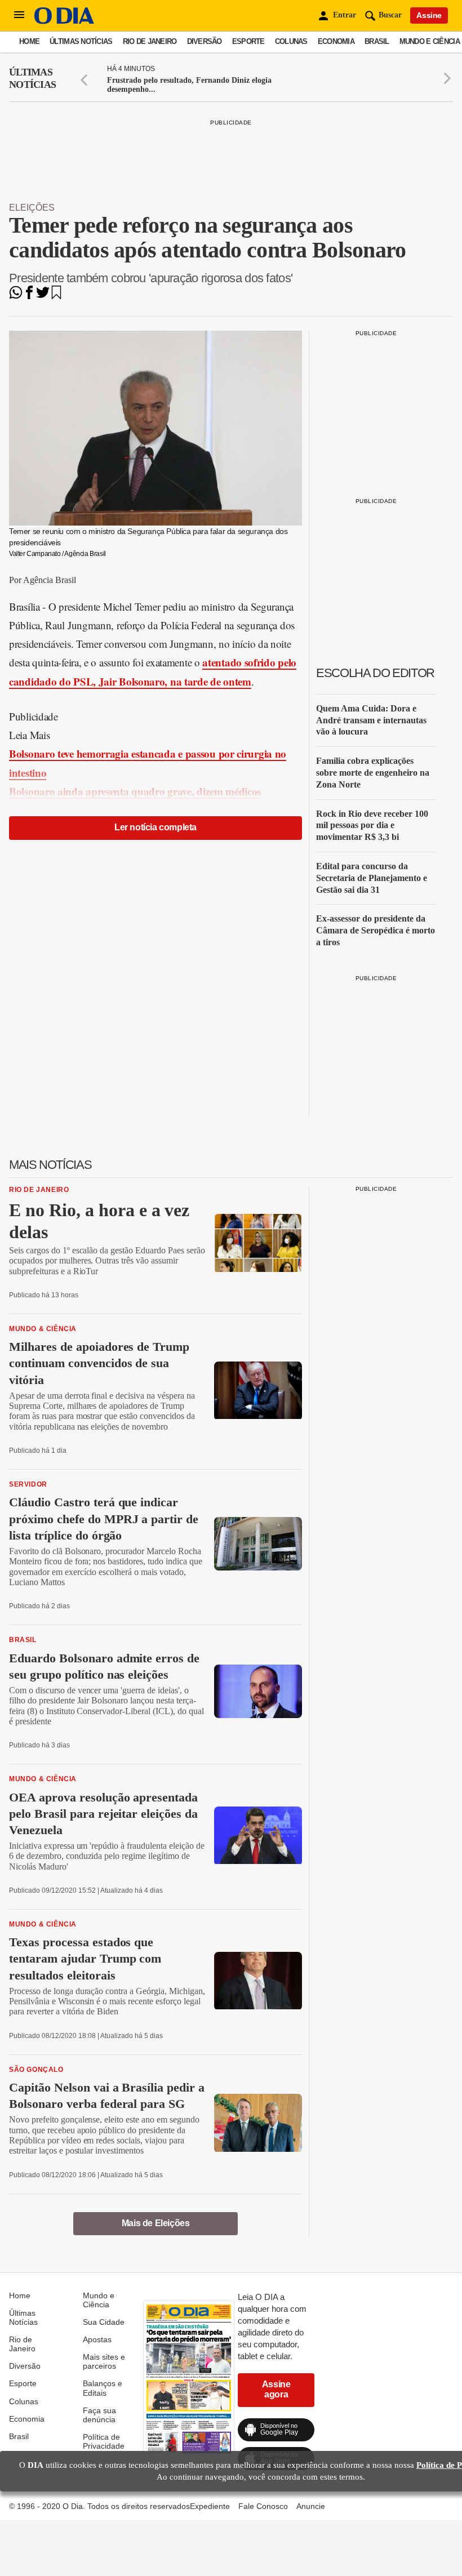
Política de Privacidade (104, 2441)
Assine (429, 15)
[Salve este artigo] (56, 296)
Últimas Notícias (81, 41)
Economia (336, 41)
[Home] (64, 21)
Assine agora (276, 2389)
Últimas (32, 78)
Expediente (210, 2506)
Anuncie (311, 2506)
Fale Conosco (263, 2506)
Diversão (205, 41)
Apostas (97, 2339)
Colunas (291, 41)
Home (29, 41)
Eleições (32, 208)
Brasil (377, 41)
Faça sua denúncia (99, 2415)
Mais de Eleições (156, 2223)
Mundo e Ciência (430, 41)
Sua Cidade (104, 2322)
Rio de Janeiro (150, 41)
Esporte (248, 41)
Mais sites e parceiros (104, 2361)
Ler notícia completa (156, 827)
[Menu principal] (19, 15)
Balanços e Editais (103, 2388)
